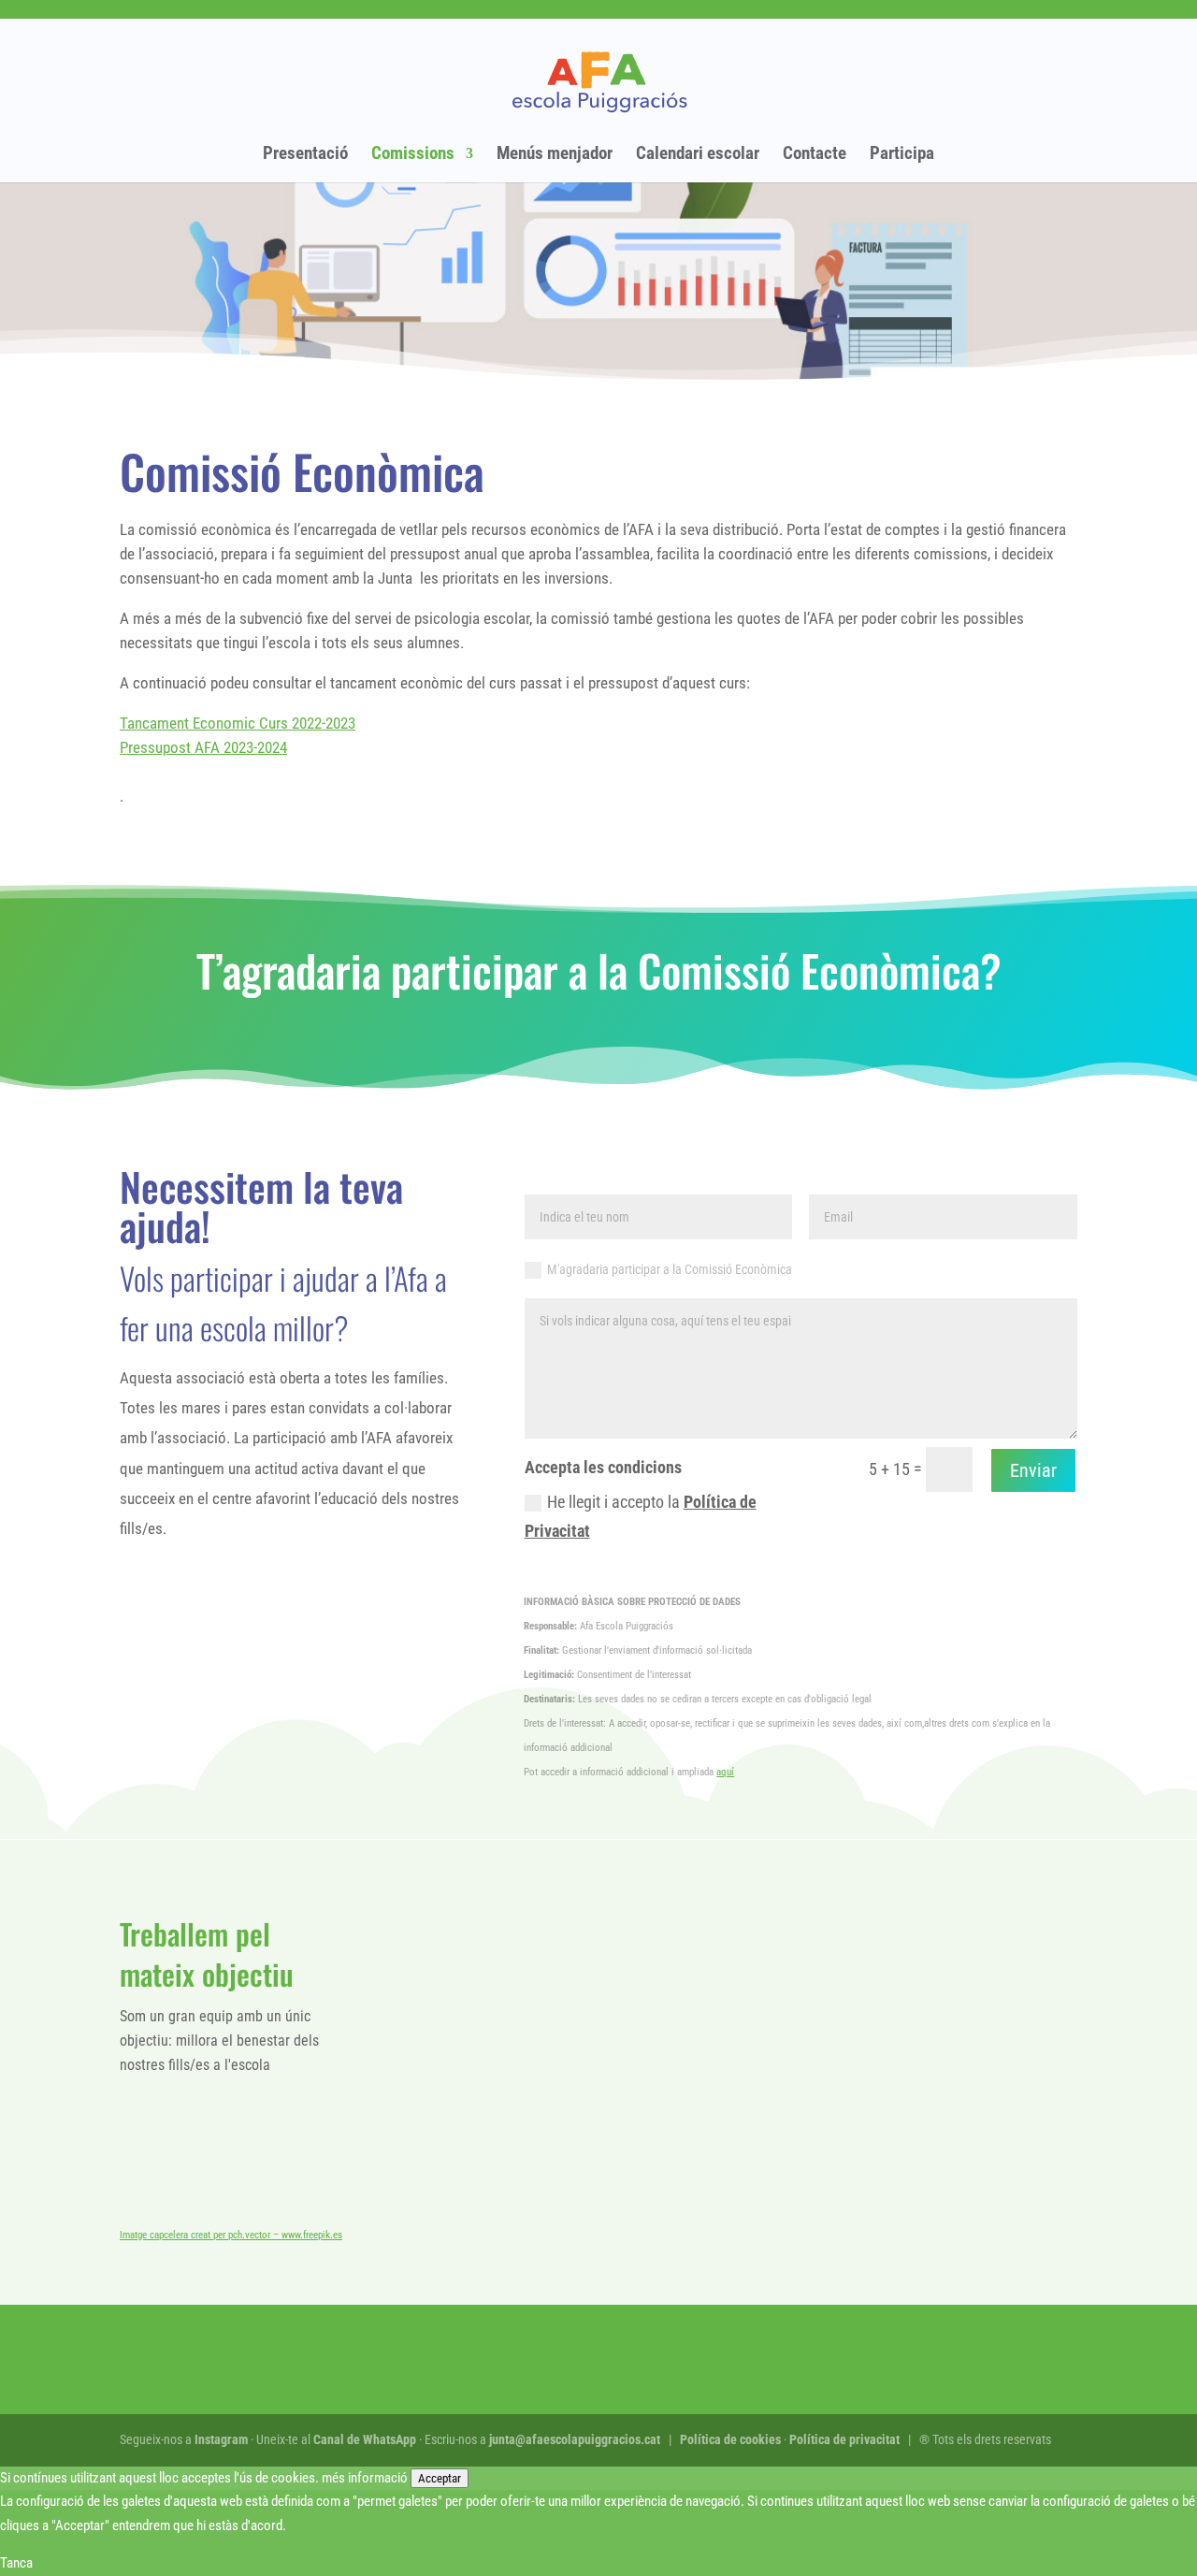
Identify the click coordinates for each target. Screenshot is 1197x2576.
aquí (725, 1772)
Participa (902, 155)
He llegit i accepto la (641, 1516)
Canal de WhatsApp (365, 2439)
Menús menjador (555, 155)
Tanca (16, 2563)
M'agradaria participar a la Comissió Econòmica (670, 1269)
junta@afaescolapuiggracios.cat (575, 2439)
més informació (365, 2478)
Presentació (305, 155)
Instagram (221, 2439)
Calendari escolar (698, 155)
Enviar (1033, 1470)
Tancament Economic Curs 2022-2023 (238, 723)
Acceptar (440, 2478)
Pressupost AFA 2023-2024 (203, 747)
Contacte (815, 155)
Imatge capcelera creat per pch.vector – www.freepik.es (231, 2235)
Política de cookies (730, 2439)
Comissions (413, 155)
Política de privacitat (844, 2439)
